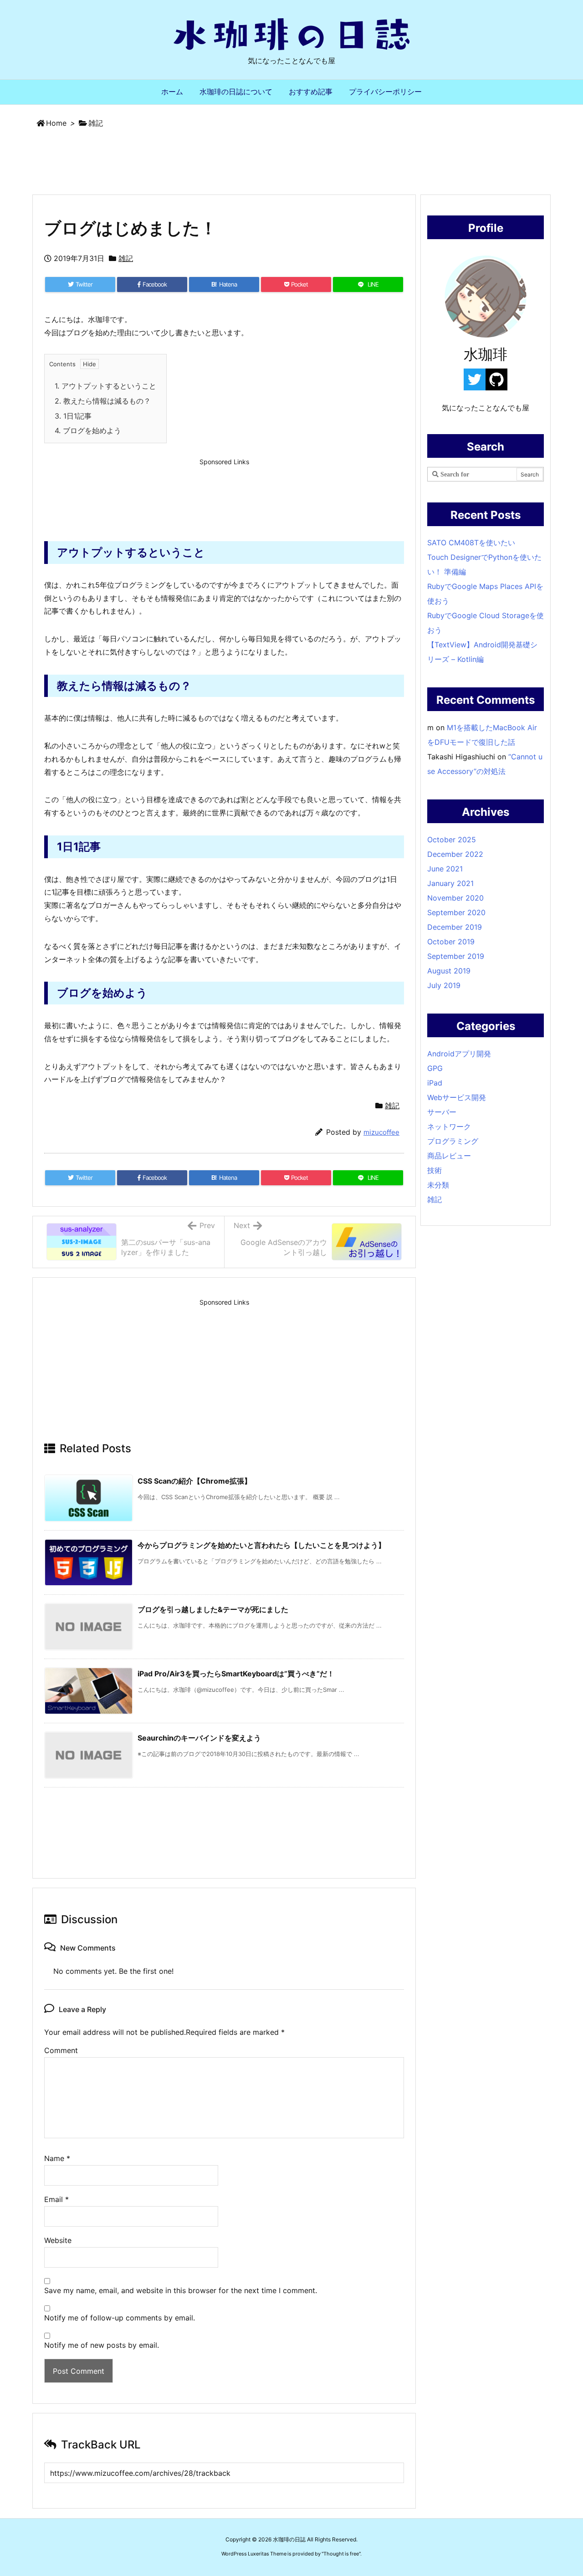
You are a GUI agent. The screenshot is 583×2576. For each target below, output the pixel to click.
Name (57, 2158)
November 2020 (455, 898)
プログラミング (453, 1141)
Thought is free (341, 2554)
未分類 (438, 1185)
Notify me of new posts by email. (102, 2345)
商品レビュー (449, 1156)
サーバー (442, 1112)
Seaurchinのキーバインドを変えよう (199, 1738)
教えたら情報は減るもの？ (103, 401)
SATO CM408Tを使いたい (471, 543)
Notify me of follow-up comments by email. (120, 2318)
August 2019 (449, 971)
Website (58, 2240)
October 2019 (451, 942)
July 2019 (444, 985)
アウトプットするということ (105, 386)
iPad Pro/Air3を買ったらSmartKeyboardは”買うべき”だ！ (236, 1674)
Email (56, 2199)
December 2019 (455, 927)
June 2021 (445, 869)
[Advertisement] (291, 163)
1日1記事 (73, 416)
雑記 (96, 123)
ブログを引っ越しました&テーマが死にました (213, 1609)
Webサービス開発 (457, 1097)
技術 (435, 1170)
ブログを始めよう (88, 430)
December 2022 (455, 854)
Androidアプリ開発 (459, 1054)
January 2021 (450, 883)
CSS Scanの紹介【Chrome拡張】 (194, 1481)
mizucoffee (381, 1132)
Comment (61, 2050)
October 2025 (452, 840)
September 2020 (456, 912)
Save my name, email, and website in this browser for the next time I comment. (181, 2290)
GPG (435, 1068)
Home (56, 123)
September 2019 (456, 956)
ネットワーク (449, 1127)
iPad (435, 1083)
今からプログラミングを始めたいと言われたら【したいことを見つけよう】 (261, 1545)
